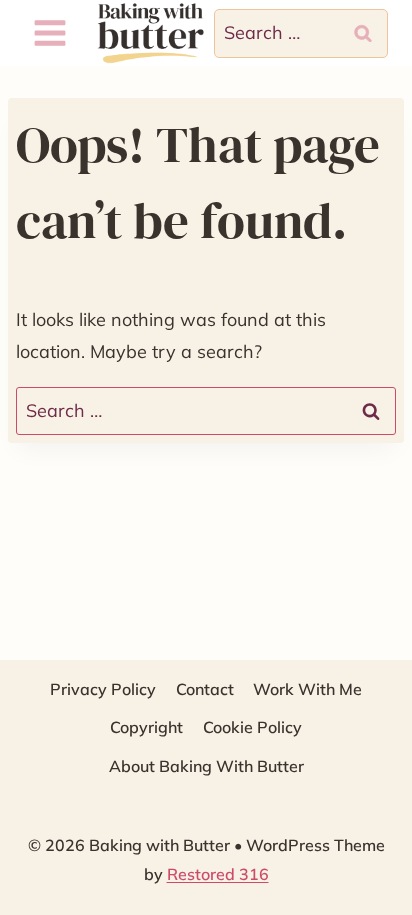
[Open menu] (50, 33)
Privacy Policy (103, 689)
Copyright (146, 727)
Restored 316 (218, 874)
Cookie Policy (252, 727)
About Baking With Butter (206, 766)
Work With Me (307, 689)
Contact (205, 689)
